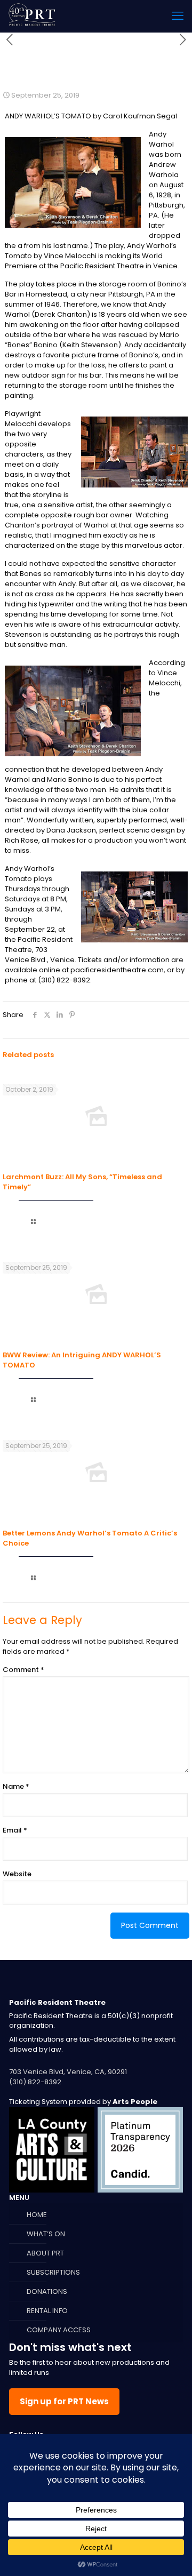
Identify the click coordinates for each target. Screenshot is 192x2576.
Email (15, 1830)
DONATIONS (47, 2291)
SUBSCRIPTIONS (53, 2272)
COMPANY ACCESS (59, 2330)
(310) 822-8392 (35, 2082)
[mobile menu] (178, 16)
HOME (37, 2215)
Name (16, 1786)
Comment (23, 1670)
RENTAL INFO (47, 2311)
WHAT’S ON (46, 2234)
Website (17, 1874)
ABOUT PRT (45, 2253)
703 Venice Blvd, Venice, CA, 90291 (68, 2072)
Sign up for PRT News (64, 2401)
